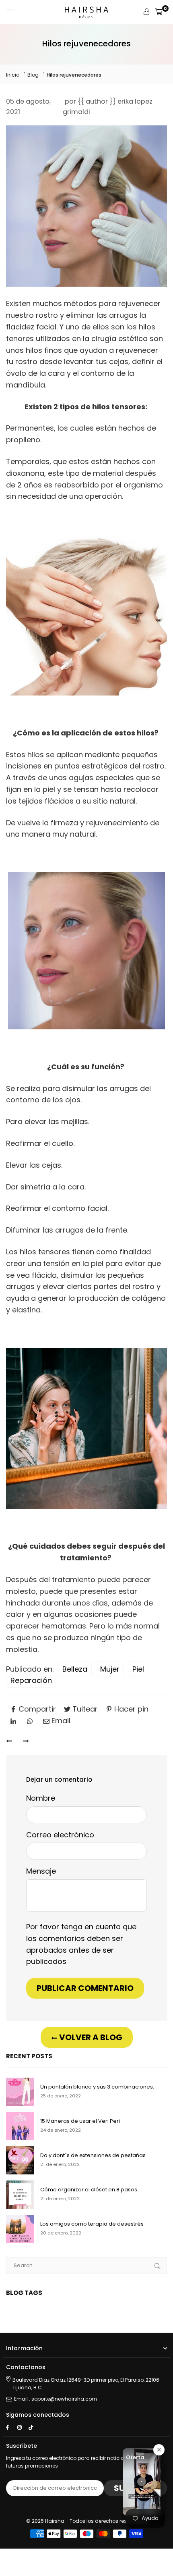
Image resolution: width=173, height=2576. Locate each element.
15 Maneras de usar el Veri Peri (80, 2121)
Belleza (75, 1669)
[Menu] (10, 12)
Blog (33, 75)
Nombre (41, 1798)
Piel (138, 1669)
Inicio (13, 75)
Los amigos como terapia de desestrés (92, 2224)
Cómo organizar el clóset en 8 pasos (89, 2190)
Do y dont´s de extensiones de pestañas (93, 2156)
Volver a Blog (90, 2037)
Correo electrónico (60, 1835)
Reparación (31, 1680)
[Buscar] (158, 2266)
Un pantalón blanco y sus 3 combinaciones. (97, 2087)
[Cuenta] (146, 12)
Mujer (110, 1669)
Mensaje (41, 1871)
